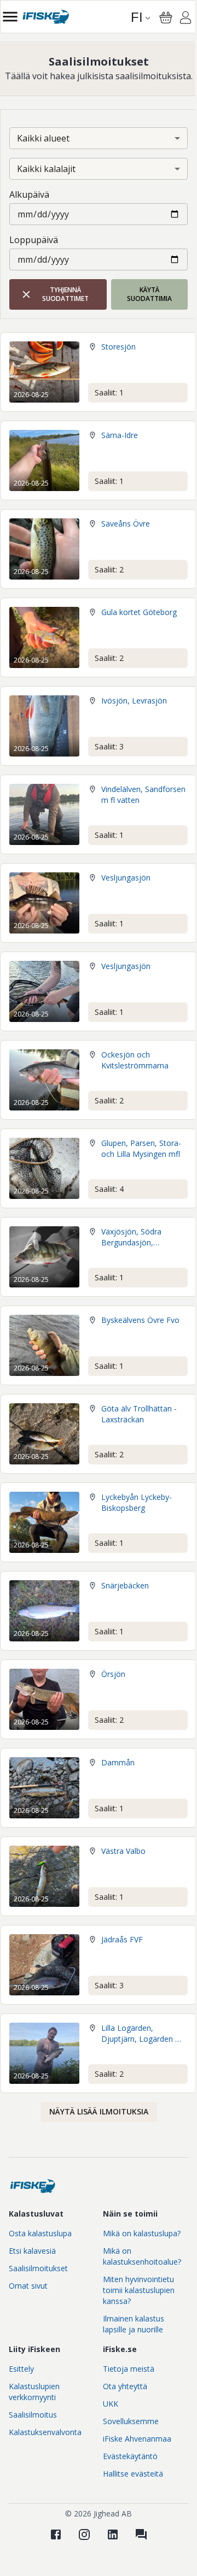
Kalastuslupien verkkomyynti (34, 2392)
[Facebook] (56, 2534)
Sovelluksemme (131, 2421)
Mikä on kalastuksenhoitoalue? (142, 2256)
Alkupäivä (29, 194)
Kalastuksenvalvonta (45, 2432)
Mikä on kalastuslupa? (142, 2233)
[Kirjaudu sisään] (186, 19)
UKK (111, 2404)
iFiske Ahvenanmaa (137, 2439)
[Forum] (141, 2534)
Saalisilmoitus (33, 2415)
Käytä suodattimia (149, 294)
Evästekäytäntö (130, 2456)
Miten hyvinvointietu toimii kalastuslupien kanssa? (139, 2290)
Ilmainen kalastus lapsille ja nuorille (134, 2324)
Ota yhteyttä (125, 2386)
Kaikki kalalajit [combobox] (46, 169)
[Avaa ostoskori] (166, 17)
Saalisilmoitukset (38, 2268)
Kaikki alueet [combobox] (43, 138)
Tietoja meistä (129, 2369)
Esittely (21, 2369)
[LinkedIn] (113, 2534)
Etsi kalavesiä (32, 2251)
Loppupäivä (34, 240)
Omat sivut (28, 2286)
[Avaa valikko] (10, 17)
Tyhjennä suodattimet (65, 294)
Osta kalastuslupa (40, 2233)
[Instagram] (84, 2534)
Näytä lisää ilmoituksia (99, 2111)
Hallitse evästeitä (133, 2474)
